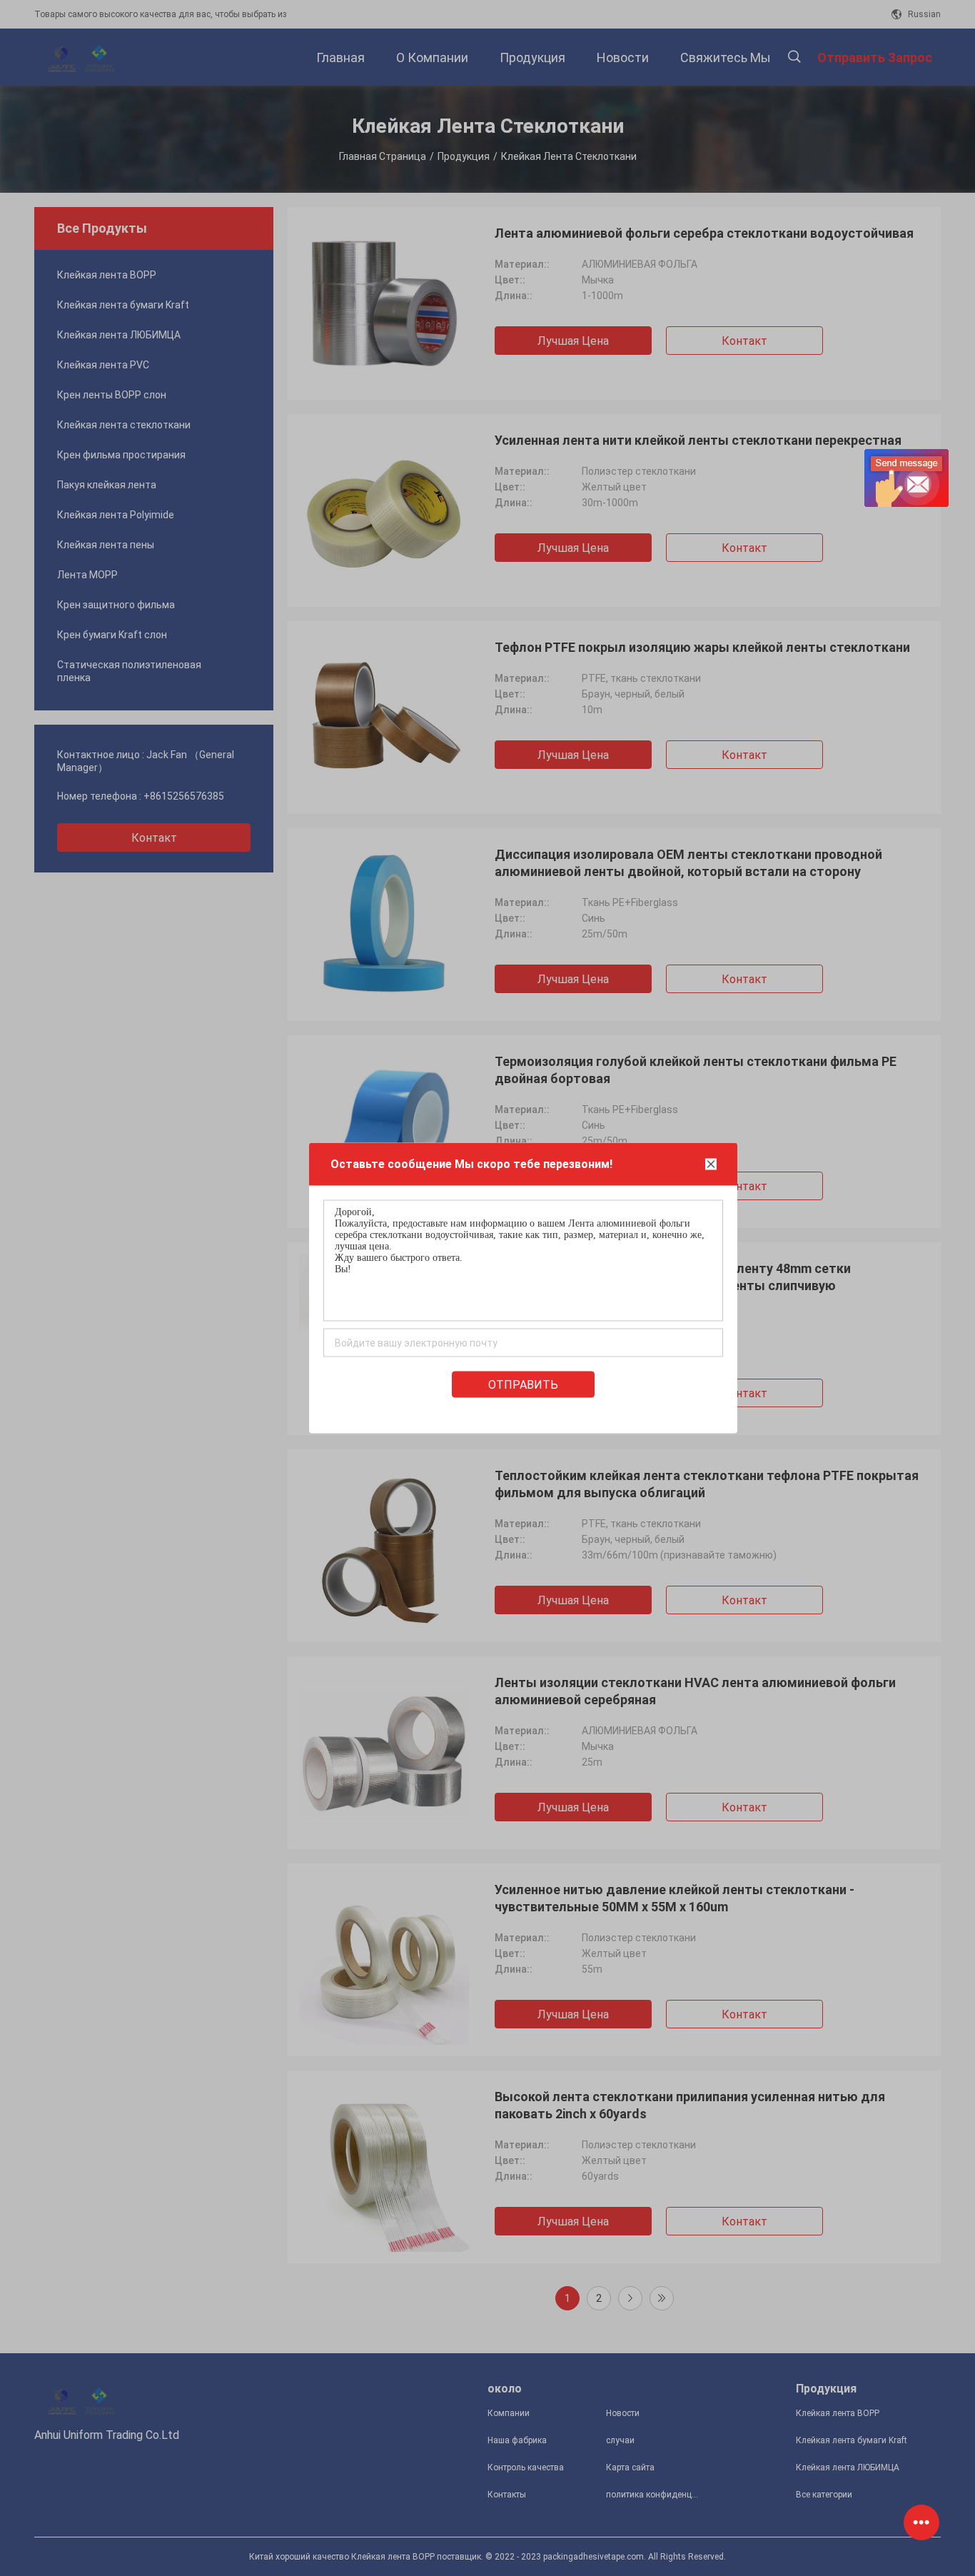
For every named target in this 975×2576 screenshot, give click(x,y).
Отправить (523, 1385)
